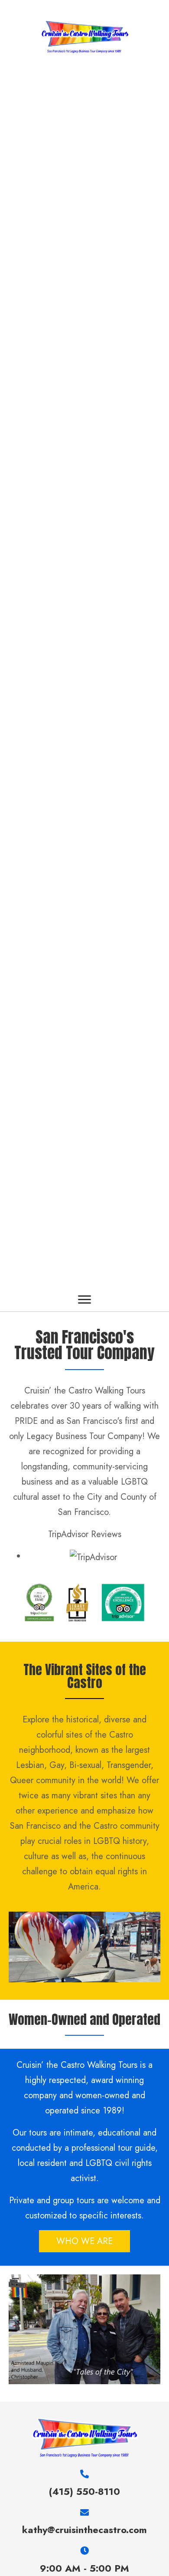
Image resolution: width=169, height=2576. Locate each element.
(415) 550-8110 (84, 2491)
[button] (84, 1300)
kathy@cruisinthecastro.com (84, 2530)
